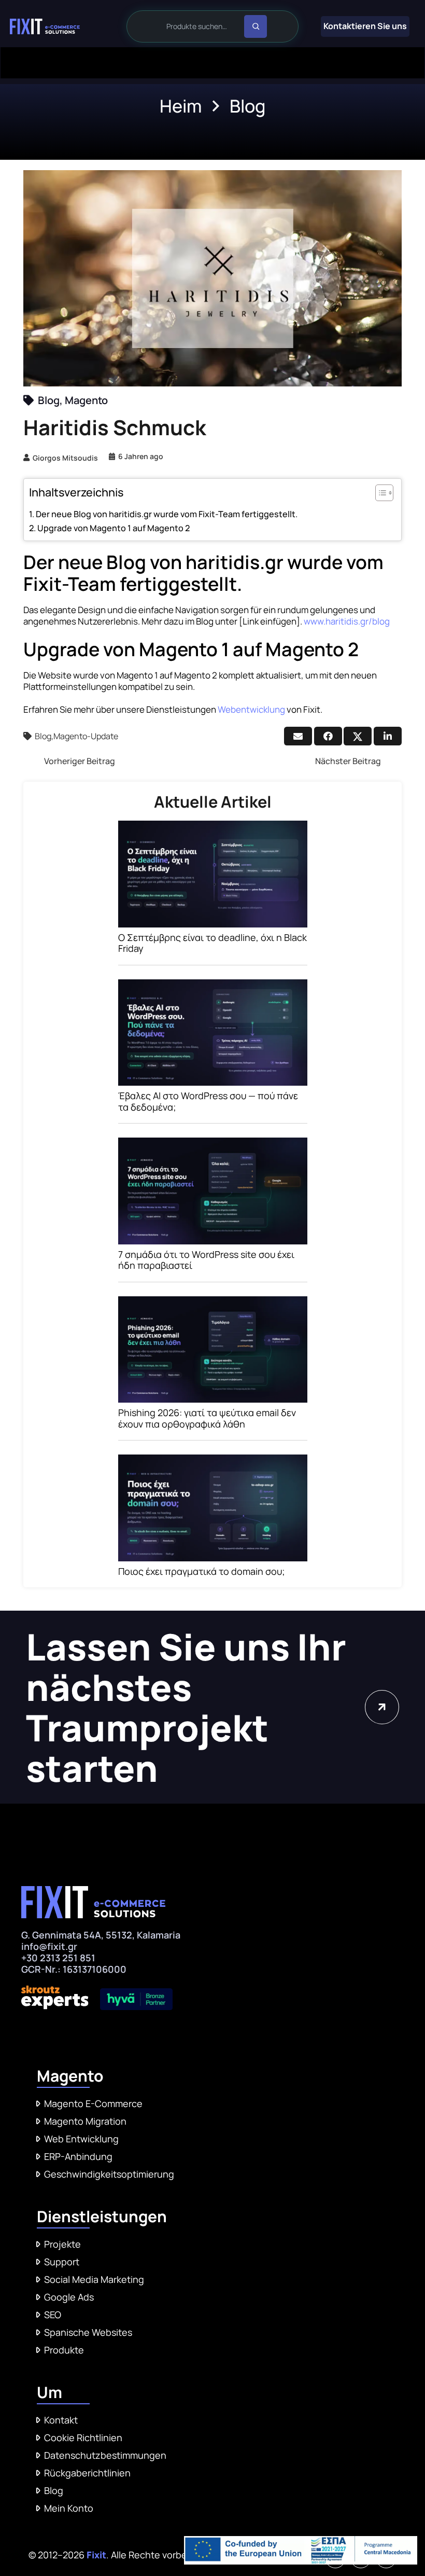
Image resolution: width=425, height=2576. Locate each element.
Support (62, 2262)
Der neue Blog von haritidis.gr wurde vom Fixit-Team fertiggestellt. (167, 514)
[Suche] (256, 26)
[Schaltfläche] (382, 1707)
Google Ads (69, 2297)
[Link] (45, 26)
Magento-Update (86, 736)
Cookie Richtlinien (83, 2437)
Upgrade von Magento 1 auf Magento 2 (114, 528)
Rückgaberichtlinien (87, 2473)
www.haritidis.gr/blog (347, 621)
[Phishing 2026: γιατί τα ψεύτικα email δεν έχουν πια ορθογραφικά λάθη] (213, 1304)
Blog (49, 400)
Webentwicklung (251, 709)
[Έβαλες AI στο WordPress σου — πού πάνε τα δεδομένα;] (213, 987)
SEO (53, 2315)
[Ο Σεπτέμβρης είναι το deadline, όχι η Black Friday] (213, 828)
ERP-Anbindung (78, 2156)
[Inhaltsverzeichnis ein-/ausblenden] (379, 493)
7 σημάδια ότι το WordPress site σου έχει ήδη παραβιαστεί (206, 1260)
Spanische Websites (88, 2332)
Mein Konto (69, 2508)
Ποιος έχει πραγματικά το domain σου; (202, 1571)
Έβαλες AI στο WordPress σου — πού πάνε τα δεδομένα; (208, 1101)
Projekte (62, 2244)
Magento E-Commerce (93, 2103)
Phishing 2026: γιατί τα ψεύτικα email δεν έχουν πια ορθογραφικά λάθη (207, 1418)
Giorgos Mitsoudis (65, 458)
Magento (86, 400)
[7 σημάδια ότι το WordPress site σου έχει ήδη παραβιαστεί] (213, 1145)
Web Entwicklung (81, 2139)
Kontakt (61, 2420)
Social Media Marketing (94, 2279)
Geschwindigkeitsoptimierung (109, 2174)
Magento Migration (85, 2121)
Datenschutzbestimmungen (105, 2455)
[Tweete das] (358, 736)
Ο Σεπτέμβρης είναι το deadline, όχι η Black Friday (212, 943)
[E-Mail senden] (298, 736)
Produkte (64, 2350)
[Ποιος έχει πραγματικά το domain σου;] (213, 1462)
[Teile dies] (328, 736)
